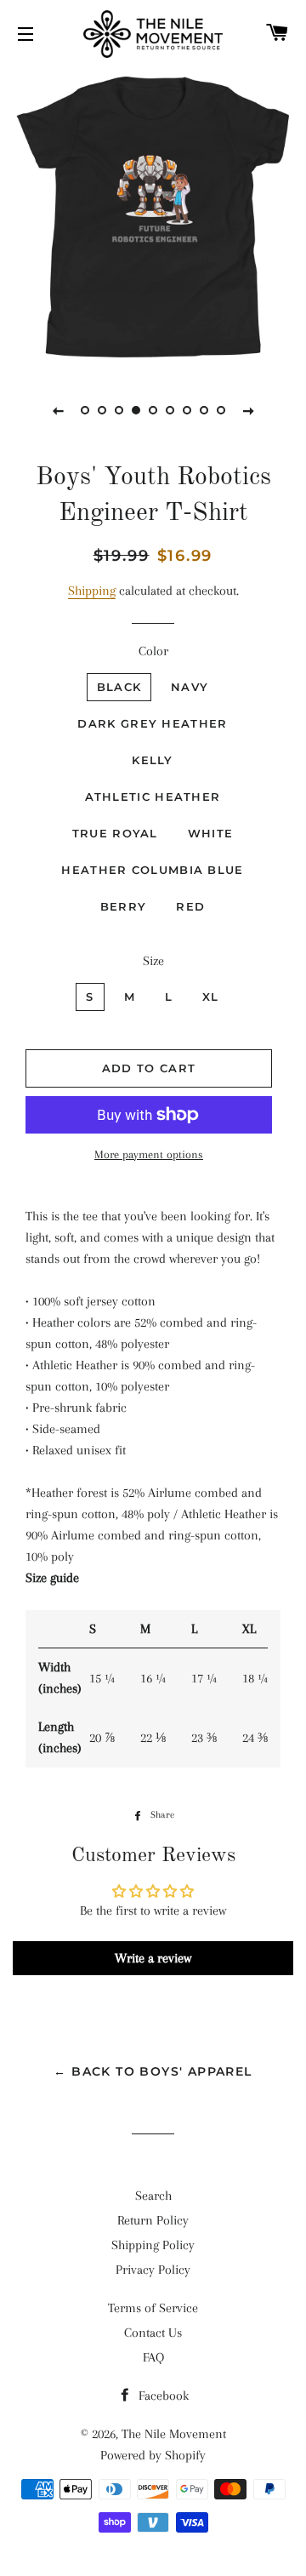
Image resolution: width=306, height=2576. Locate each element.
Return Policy (153, 2220)
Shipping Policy (153, 2245)
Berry (124, 906)
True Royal (115, 833)
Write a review (153, 1958)
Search (153, 2196)
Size (153, 961)
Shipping (92, 591)
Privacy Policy (153, 2270)
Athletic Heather (153, 797)
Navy (190, 687)
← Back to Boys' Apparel (153, 2071)
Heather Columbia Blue (152, 870)
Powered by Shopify (153, 2455)
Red (190, 906)
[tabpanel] (153, 217)
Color (153, 651)
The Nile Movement (174, 2434)
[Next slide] (248, 410)
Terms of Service (153, 2308)
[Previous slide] (58, 410)
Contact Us (153, 2333)
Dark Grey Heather (152, 723)
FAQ (153, 2357)
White (211, 833)
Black (119, 687)
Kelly (153, 760)
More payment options (149, 1154)
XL (211, 997)
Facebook (162, 2396)
